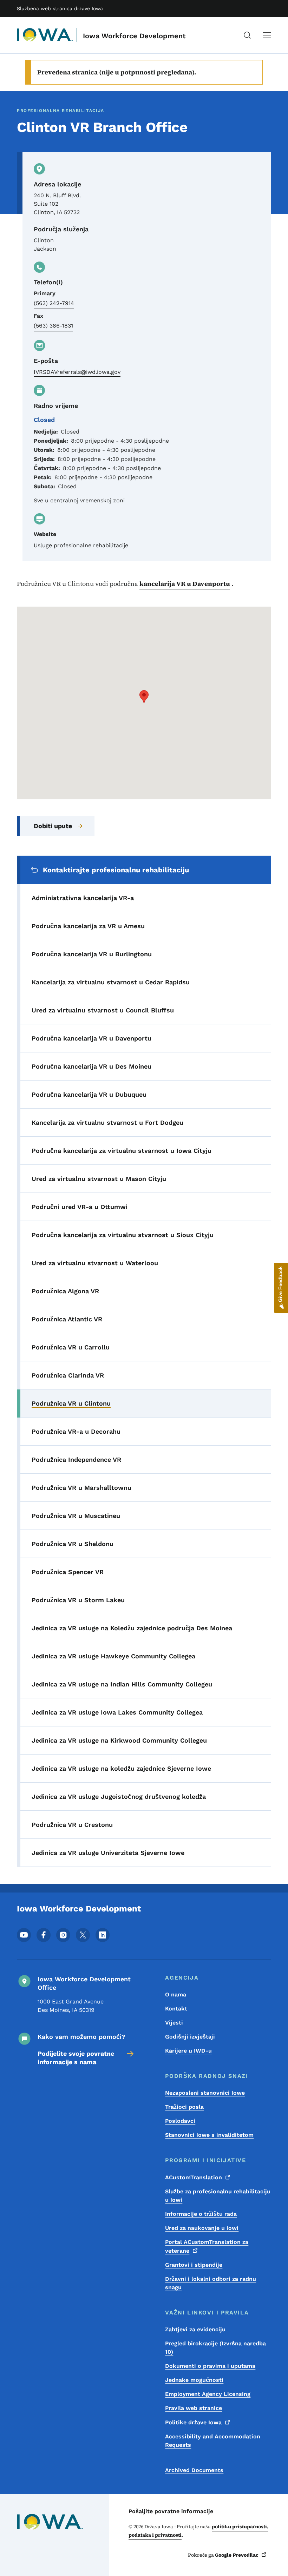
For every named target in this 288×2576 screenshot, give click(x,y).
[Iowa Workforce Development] (45, 35)
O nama (176, 1994)
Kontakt (176, 2009)
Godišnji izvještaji (190, 2037)
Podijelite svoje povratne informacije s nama (76, 2058)
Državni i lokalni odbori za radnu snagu (211, 2283)
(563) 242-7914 (54, 303)
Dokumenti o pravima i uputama (210, 2366)
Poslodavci (180, 2121)
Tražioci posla (184, 2107)
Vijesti (174, 2023)
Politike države (193, 2422)
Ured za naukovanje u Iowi (202, 2228)
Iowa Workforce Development (134, 36)
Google (237, 2555)
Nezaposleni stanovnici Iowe (205, 2093)
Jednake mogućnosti (194, 2380)
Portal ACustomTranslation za (207, 2246)
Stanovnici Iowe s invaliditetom (209, 2135)
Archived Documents (194, 2470)
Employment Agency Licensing (208, 2394)
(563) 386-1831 (53, 326)
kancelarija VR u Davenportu (185, 584)
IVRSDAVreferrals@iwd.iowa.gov (77, 372)
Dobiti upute (53, 826)
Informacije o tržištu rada (201, 2214)
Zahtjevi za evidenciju (195, 2329)
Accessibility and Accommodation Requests (213, 2441)
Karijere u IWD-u (188, 2051)
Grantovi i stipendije (194, 2265)
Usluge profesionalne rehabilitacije (81, 545)
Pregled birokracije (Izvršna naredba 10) (215, 2348)
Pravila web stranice (194, 2408)
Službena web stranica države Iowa (60, 8)
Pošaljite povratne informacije (171, 2511)
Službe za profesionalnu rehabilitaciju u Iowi (218, 2196)
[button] (144, 697)
